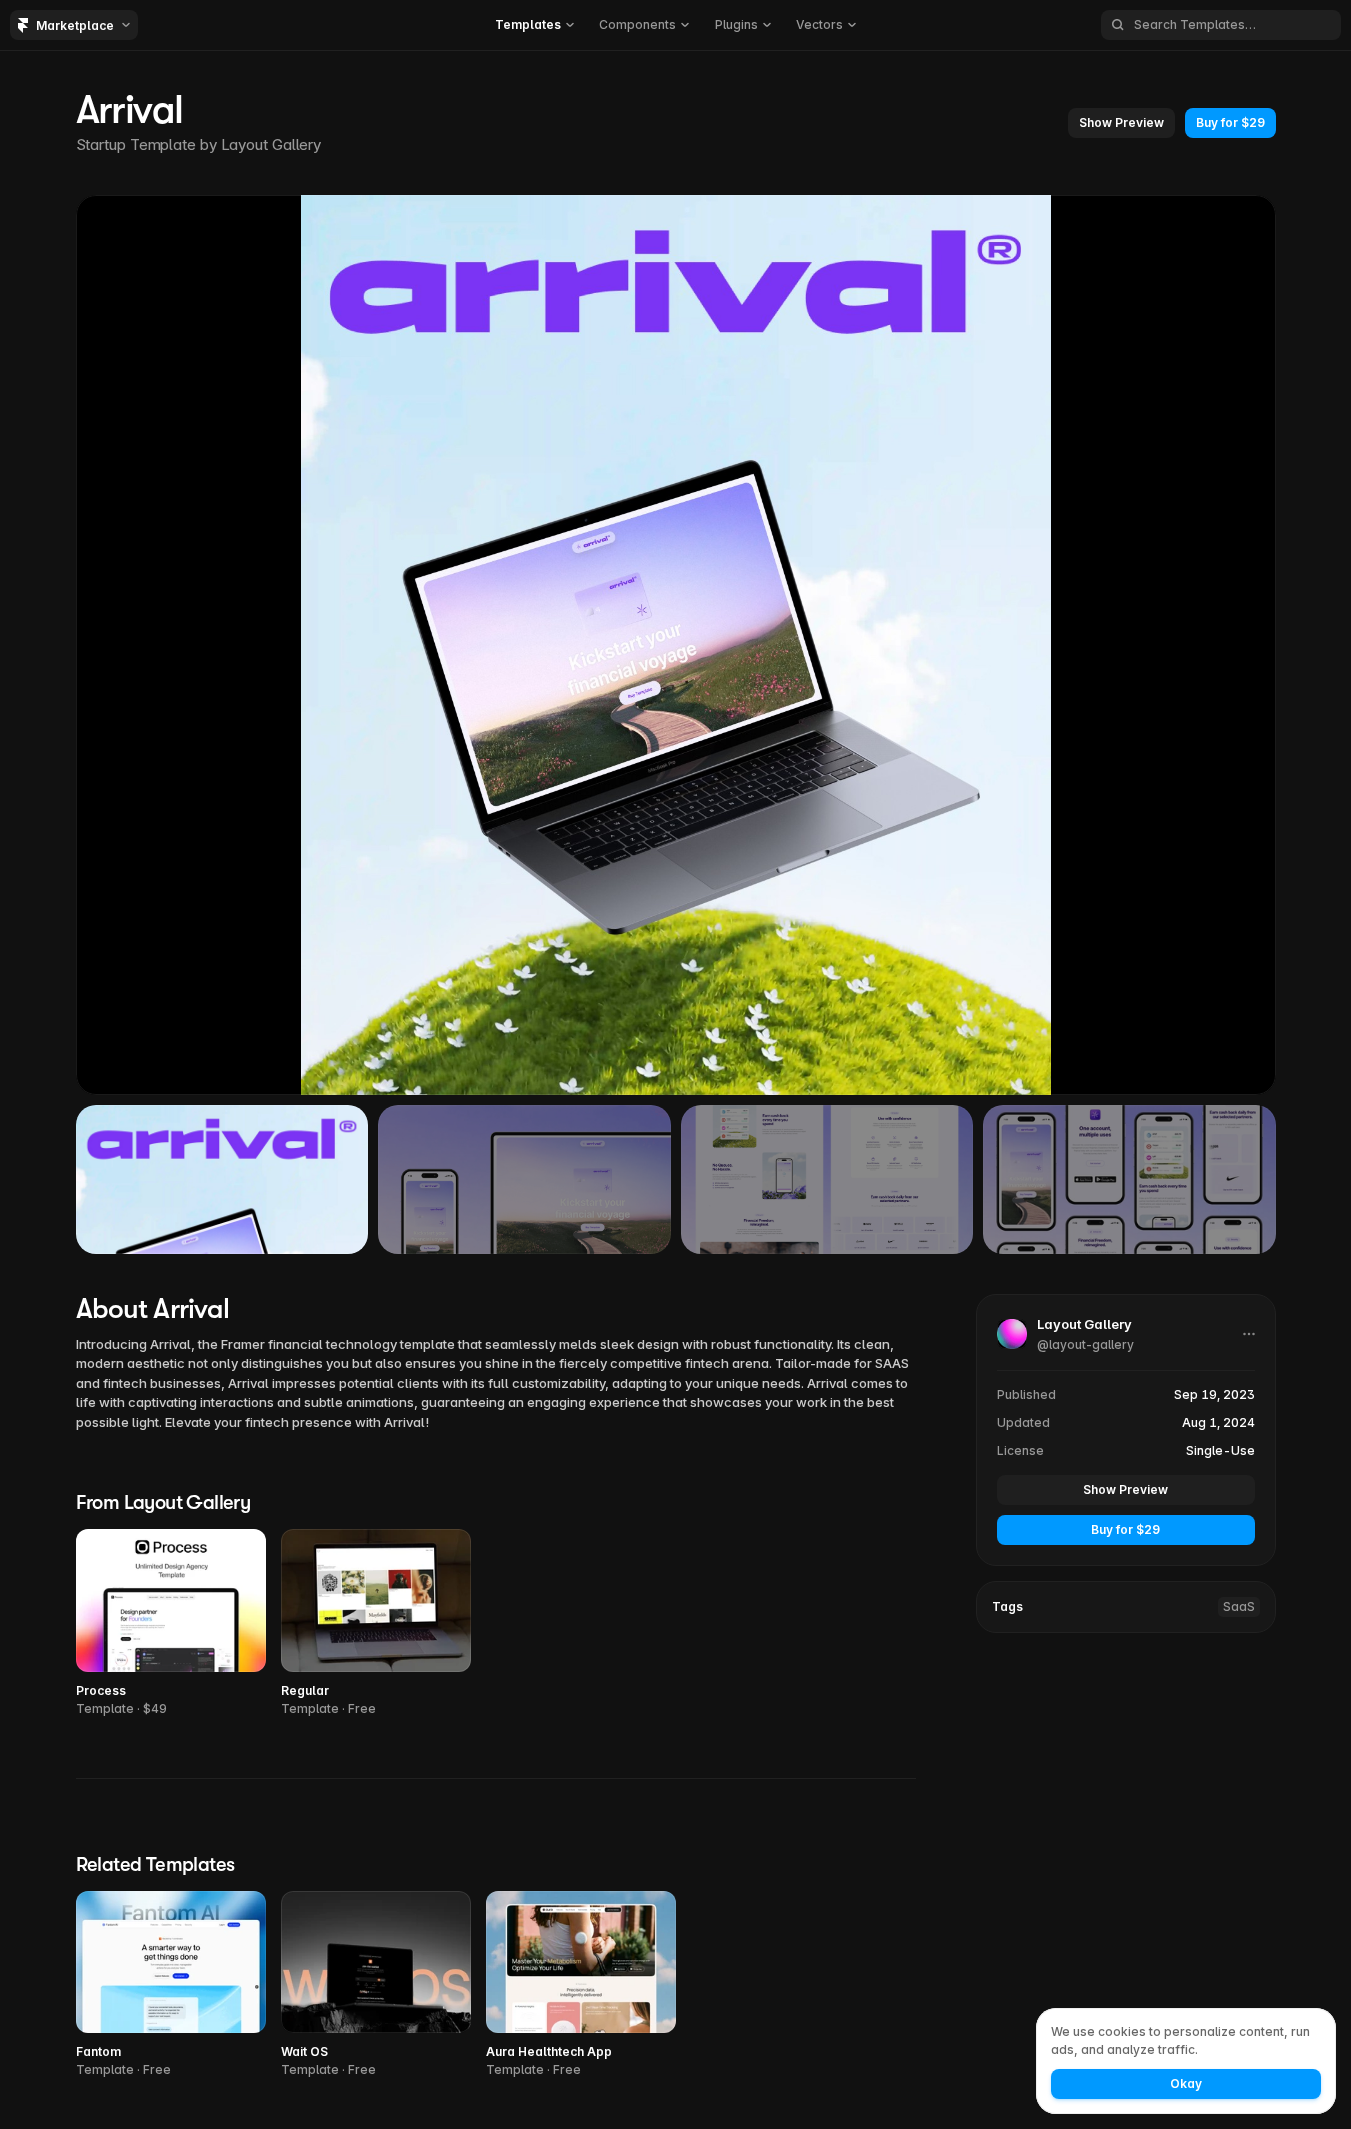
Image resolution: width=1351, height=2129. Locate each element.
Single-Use (1220, 1449)
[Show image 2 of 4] (524, 1179)
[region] (676, 645)
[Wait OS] (376, 1985)
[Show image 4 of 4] (1129, 1179)
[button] (534, 25)
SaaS (1239, 1605)
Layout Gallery (271, 144)
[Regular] (376, 1623)
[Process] (171, 1623)
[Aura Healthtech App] (581, 1985)
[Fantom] (171, 1985)
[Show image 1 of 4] (222, 1179)
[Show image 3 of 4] (827, 1179)
